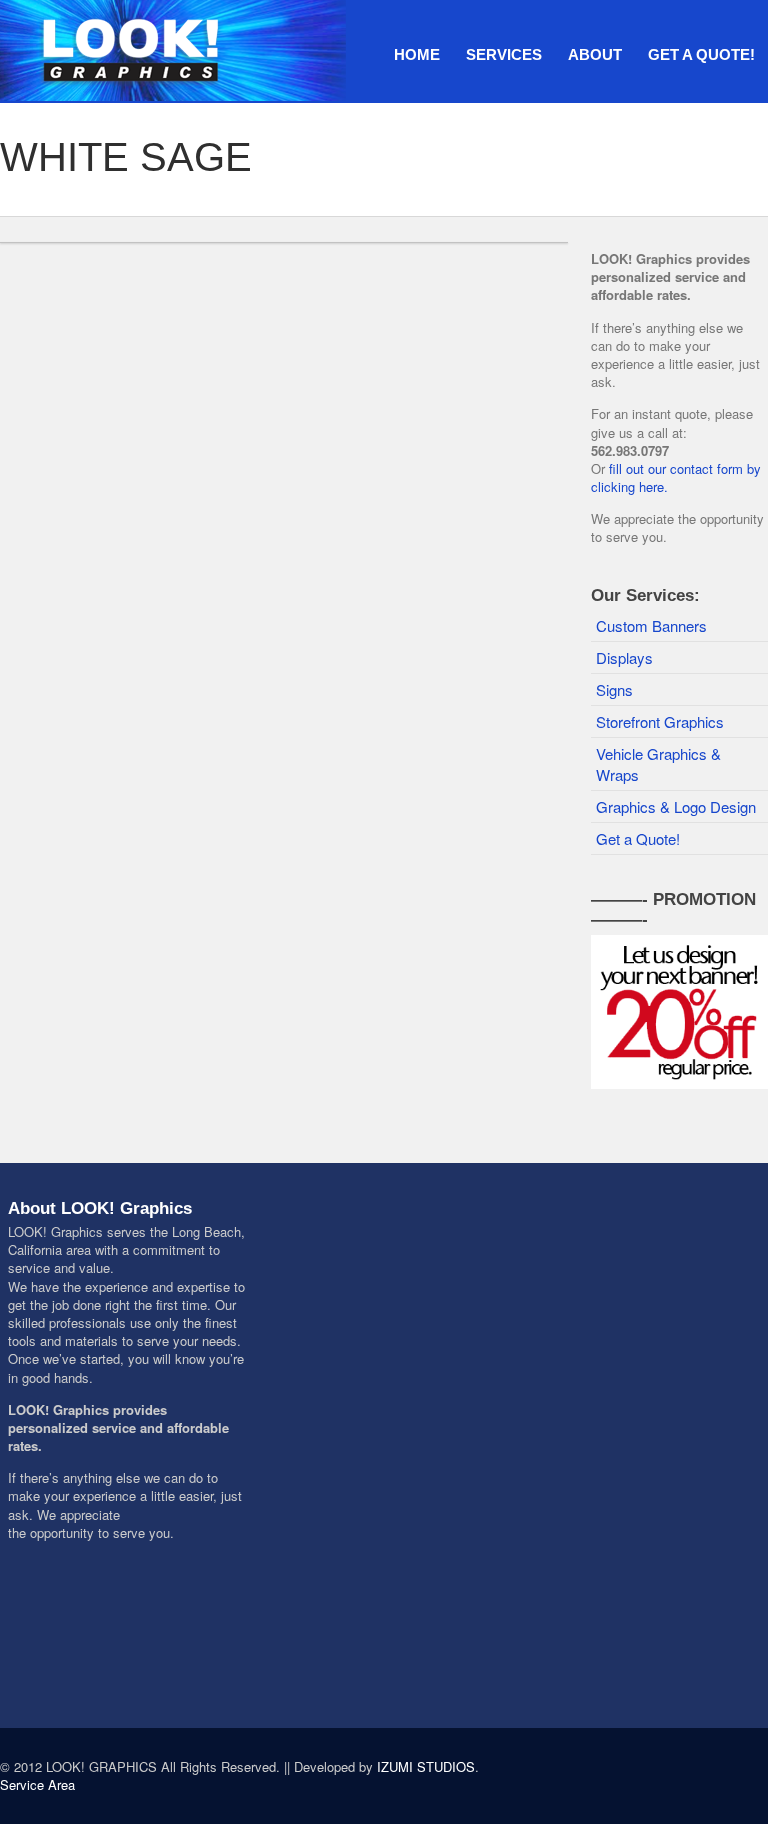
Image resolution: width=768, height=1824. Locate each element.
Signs (614, 689)
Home (417, 54)
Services (504, 54)
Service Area (37, 1784)
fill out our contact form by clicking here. (676, 477)
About (595, 54)
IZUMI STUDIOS (426, 1766)
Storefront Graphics (660, 721)
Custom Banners (651, 625)
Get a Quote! (701, 54)
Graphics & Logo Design (676, 806)
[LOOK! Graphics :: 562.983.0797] (175, 47)
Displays (624, 657)
